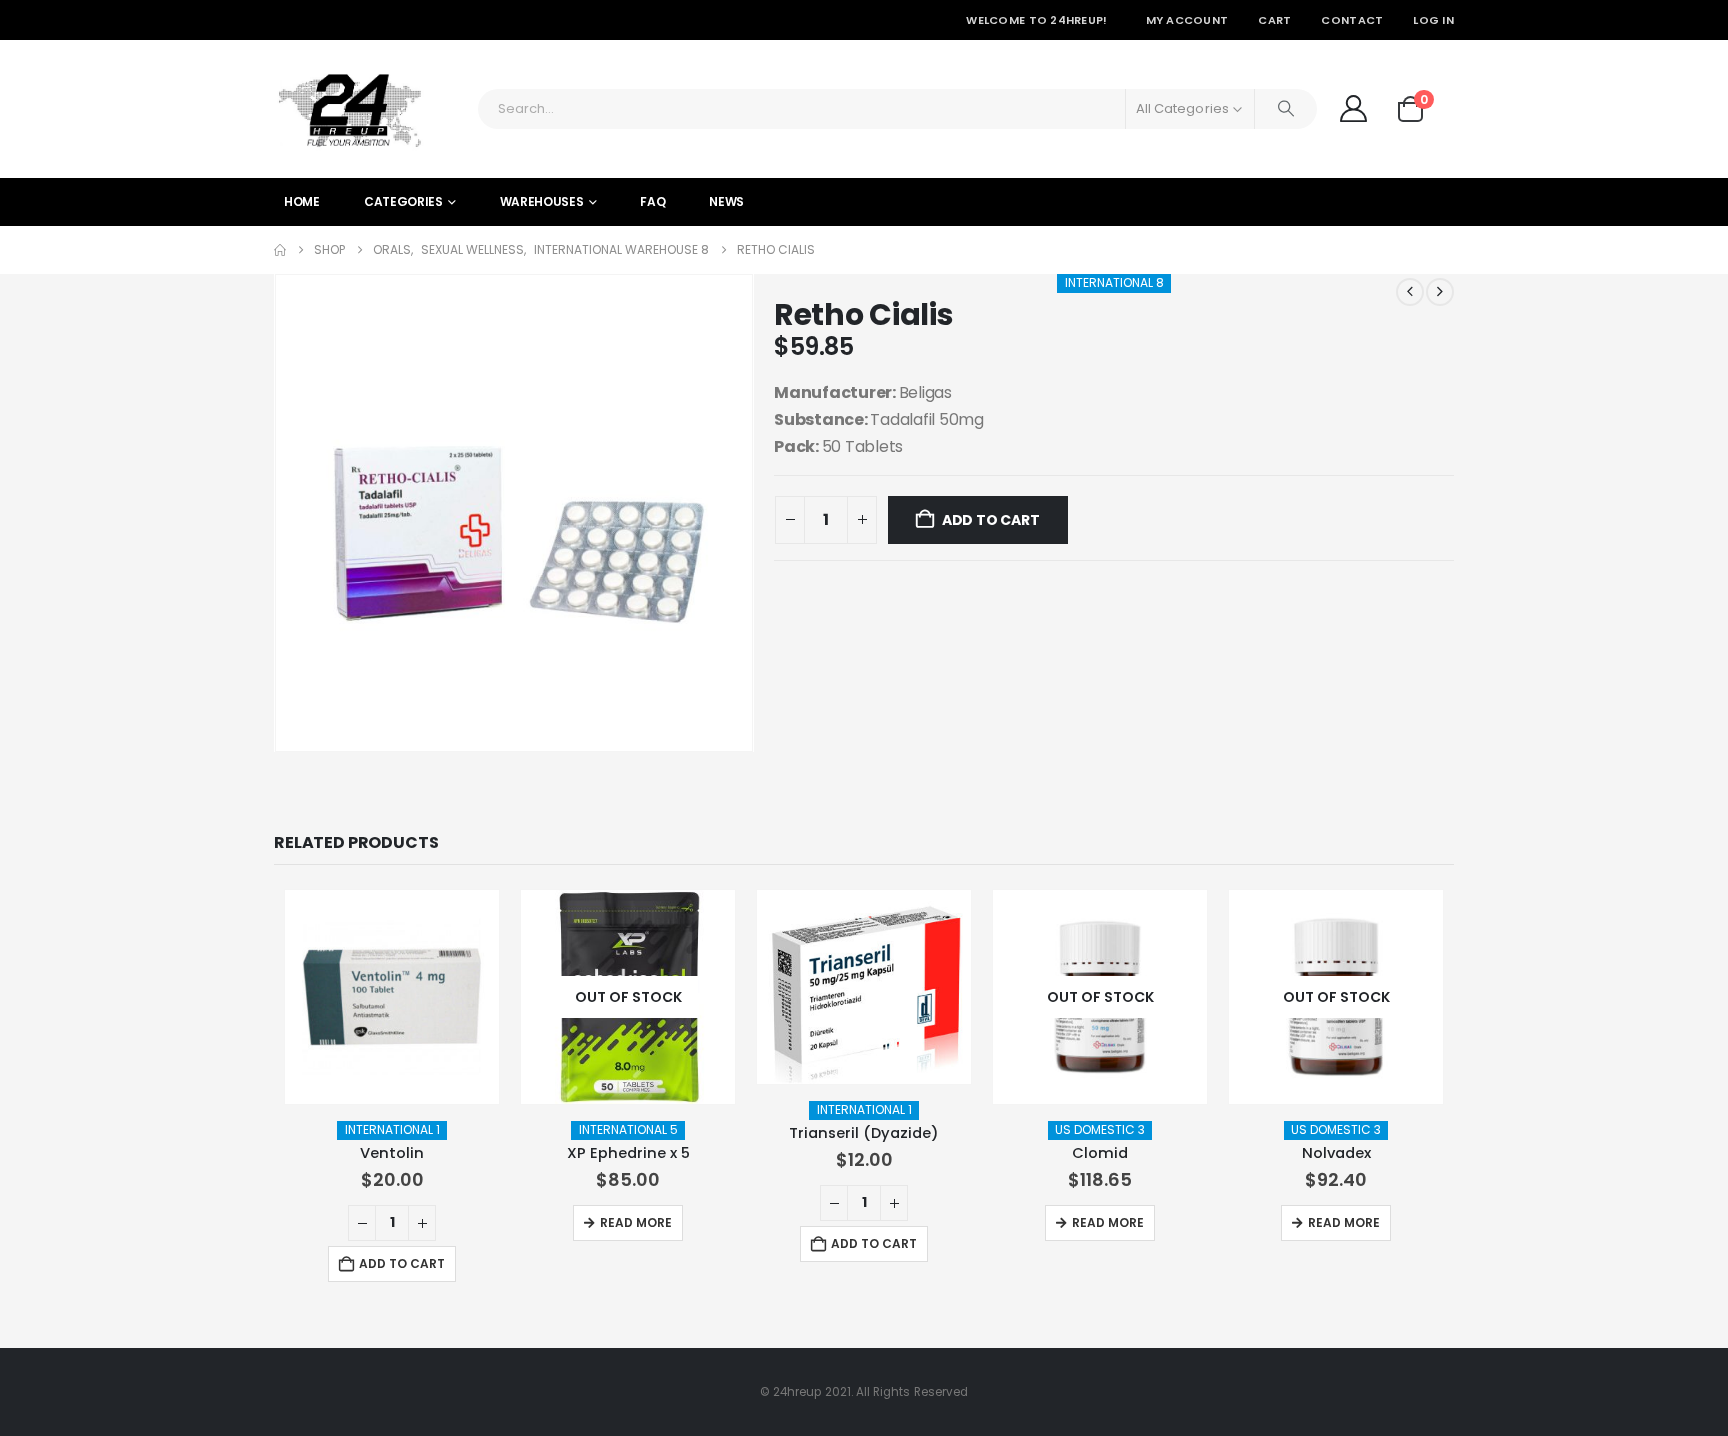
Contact (1352, 20)
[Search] (1286, 109)
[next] (1440, 292)
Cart (1274, 20)
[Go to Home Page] (280, 250)
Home (302, 201)
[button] (279, 513)
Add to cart (991, 520)
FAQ (652, 201)
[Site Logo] (349, 109)
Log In (1433, 20)
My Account (1187, 20)
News (726, 201)
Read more (636, 1222)
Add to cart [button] (402, 1263)
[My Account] (1353, 108)
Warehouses (542, 201)
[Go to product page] (392, 997)
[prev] (1410, 292)
